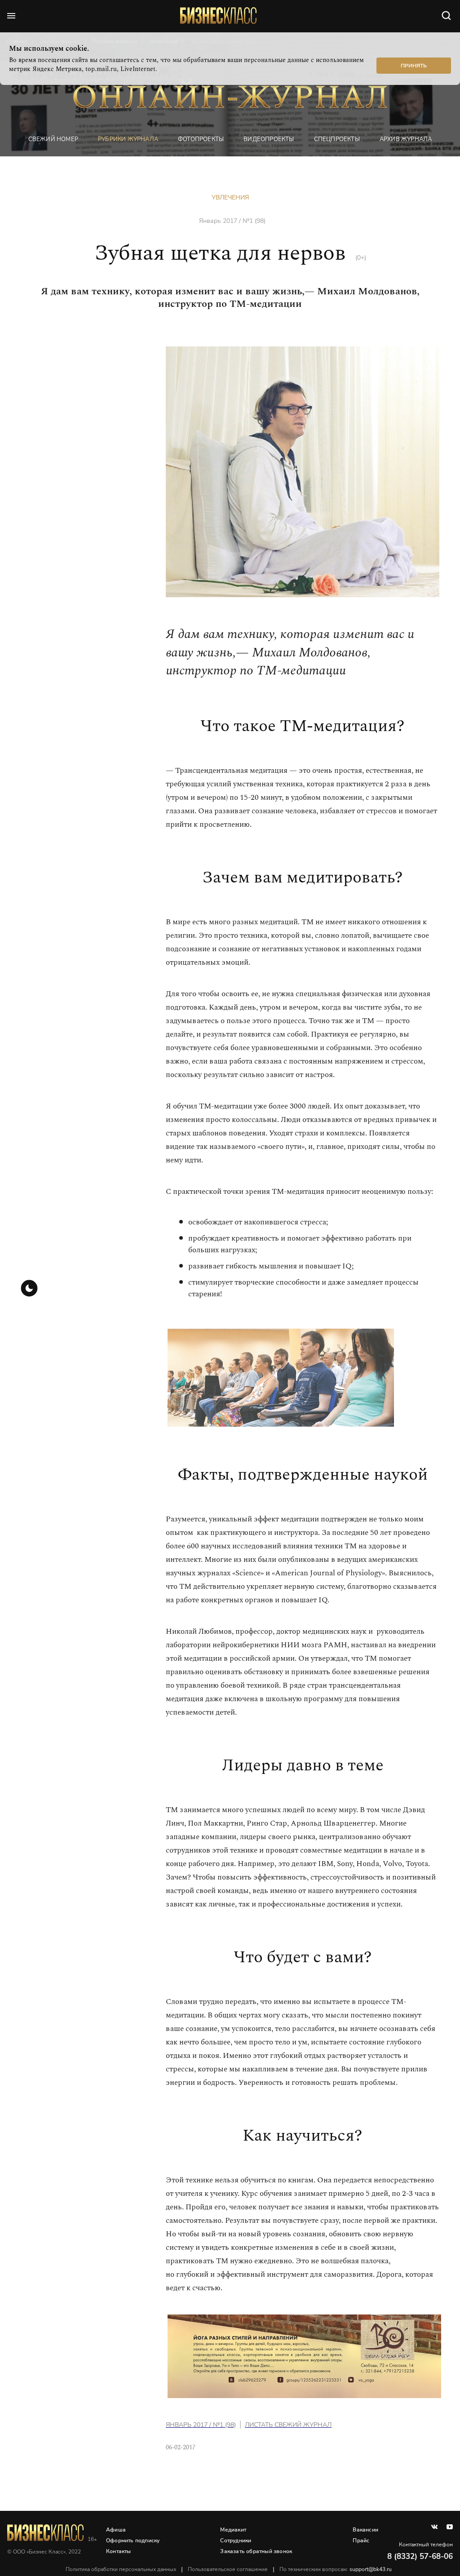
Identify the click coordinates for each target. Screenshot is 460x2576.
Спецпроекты (337, 139)
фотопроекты (201, 139)
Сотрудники (236, 2541)
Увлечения (230, 197)
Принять (414, 66)
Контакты (119, 2551)
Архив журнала (406, 139)
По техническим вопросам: (336, 2569)
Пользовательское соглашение (228, 2569)
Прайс (361, 2541)
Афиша (116, 2530)
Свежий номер (53, 139)
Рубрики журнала (128, 139)
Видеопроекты (269, 139)
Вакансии (365, 2530)
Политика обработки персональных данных (121, 2569)
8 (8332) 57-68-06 (420, 2556)
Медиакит (233, 2530)
